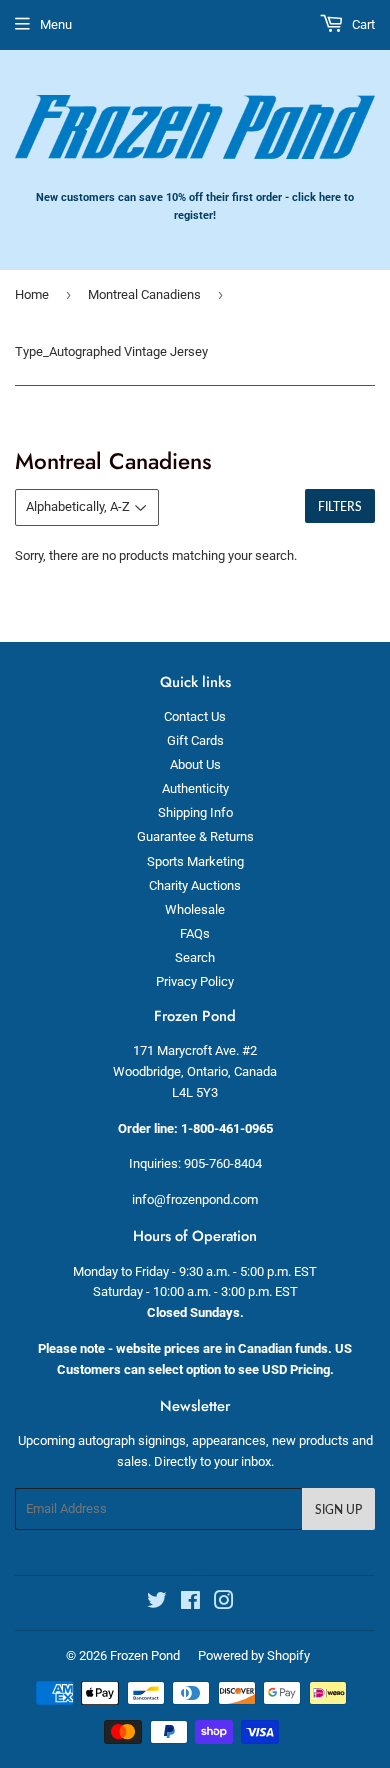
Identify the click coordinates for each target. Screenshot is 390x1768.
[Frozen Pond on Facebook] (190, 1603)
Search (195, 957)
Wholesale (195, 909)
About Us (195, 764)
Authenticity (195, 788)
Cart (362, 24)
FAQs (195, 933)
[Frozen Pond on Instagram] (224, 1603)
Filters (340, 506)
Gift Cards (195, 740)
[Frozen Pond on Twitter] (157, 1603)
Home (32, 294)
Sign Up (338, 1509)
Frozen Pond (145, 1655)
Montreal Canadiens (144, 294)
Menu (56, 24)
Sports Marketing (195, 861)
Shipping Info (195, 812)
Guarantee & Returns (195, 836)
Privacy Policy (195, 981)
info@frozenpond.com (195, 1199)
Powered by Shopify (254, 1655)
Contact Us (195, 716)
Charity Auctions (195, 885)
